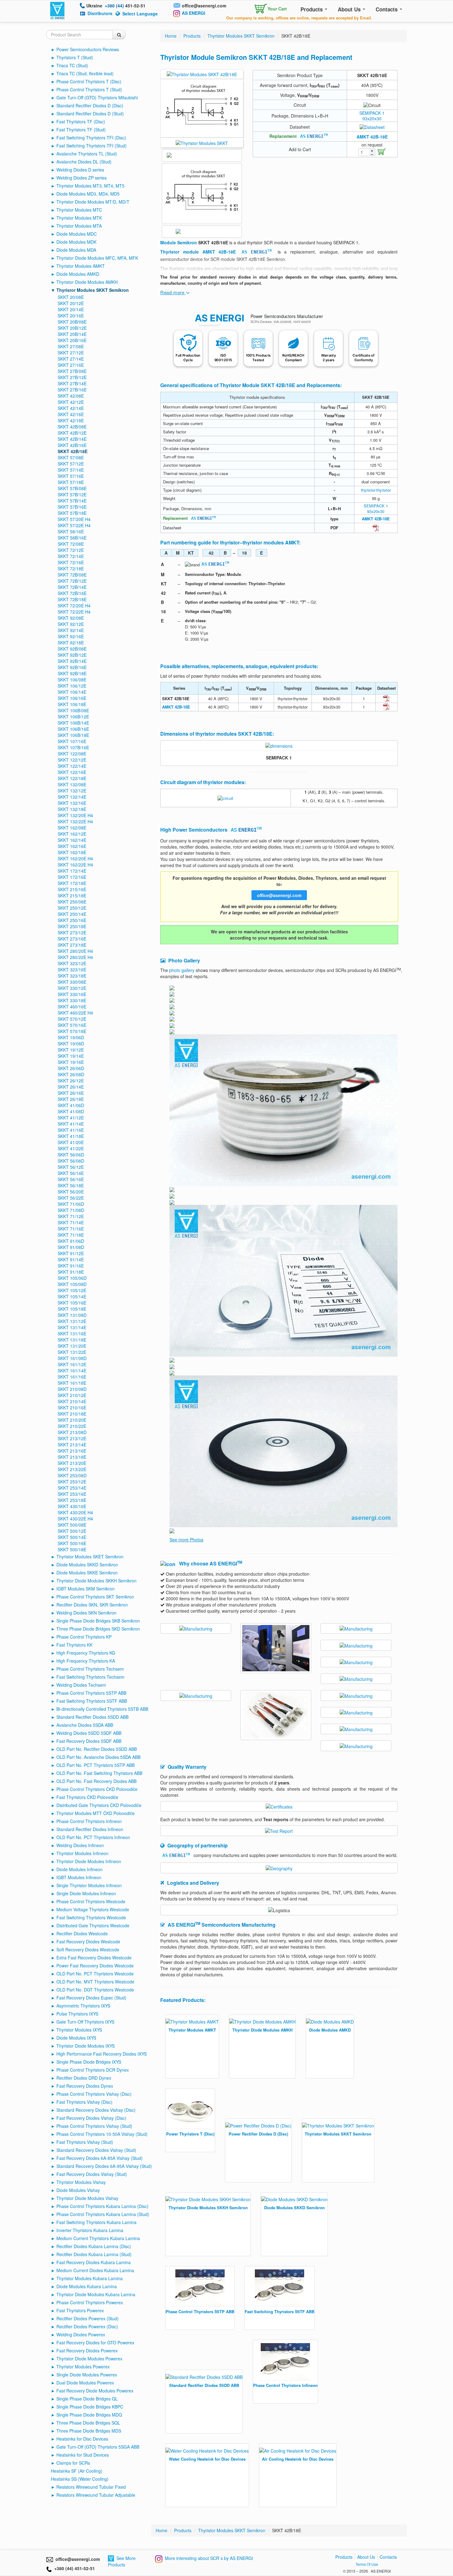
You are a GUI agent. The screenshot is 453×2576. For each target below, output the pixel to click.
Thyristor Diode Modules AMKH (87, 282)
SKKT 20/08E (71, 297)
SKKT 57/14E (71, 470)
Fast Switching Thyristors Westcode (91, 1917)
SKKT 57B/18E (72, 513)
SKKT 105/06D (72, 1278)
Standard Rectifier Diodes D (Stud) (90, 114)
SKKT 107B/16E (73, 747)
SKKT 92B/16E (72, 667)
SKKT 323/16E (72, 970)
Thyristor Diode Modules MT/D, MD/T (93, 202)
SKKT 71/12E (71, 1216)
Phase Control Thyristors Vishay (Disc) (94, 2094)
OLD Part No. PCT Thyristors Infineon (93, 1837)
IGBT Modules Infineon (79, 1877)
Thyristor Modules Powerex (83, 2367)
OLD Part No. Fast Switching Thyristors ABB (99, 1773)
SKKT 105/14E (72, 1296)
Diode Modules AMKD (78, 274)
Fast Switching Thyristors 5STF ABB (92, 1701)
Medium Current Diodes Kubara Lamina (95, 2270)
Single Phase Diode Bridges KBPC (90, 2407)
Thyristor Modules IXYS (79, 2030)
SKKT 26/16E (71, 1093)
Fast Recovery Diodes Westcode (88, 1941)
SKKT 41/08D (71, 1111)
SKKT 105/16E (72, 1303)
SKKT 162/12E (72, 834)
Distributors (100, 13)
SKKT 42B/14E (72, 439)
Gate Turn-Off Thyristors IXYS (85, 2022)
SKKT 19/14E (71, 1056)
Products (312, 9)
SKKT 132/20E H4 (75, 815)
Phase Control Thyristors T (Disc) (89, 81)
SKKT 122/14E (72, 766)
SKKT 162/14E (72, 840)
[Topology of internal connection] (225, 798)
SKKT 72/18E (71, 569)
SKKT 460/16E (72, 1007)
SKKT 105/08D (72, 1284)
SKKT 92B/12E (72, 655)
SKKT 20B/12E (72, 328)
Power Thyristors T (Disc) (190, 2134)
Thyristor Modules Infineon (82, 1853)
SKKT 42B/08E (72, 427)
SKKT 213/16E (72, 1451)
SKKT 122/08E (72, 754)
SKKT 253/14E (72, 1488)
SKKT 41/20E (71, 1142)
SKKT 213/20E (72, 1463)
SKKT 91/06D (71, 1241)
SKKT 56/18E (71, 1185)
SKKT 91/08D (71, 1247)
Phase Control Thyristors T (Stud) (89, 89)
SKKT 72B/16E (72, 593)
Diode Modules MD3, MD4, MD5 (88, 194)
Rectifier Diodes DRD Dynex (84, 2078)
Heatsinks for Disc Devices (82, 2439)
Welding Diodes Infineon (80, 1845)
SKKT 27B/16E (72, 390)
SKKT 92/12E (71, 624)
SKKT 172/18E (72, 883)
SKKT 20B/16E (72, 340)
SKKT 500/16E (72, 1543)
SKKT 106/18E (72, 704)
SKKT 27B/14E (72, 383)
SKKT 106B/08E (73, 710)
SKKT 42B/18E (73, 451)
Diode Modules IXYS (76, 2038)
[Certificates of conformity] (279, 1806)
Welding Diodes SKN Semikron (86, 1613)
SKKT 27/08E (71, 346)
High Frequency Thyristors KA (86, 1661)
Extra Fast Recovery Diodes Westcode (94, 1958)
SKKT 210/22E (72, 1426)
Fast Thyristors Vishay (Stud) (85, 2142)
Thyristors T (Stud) (75, 57)
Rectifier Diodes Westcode (82, 1933)
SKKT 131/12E (72, 1321)
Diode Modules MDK (76, 242)
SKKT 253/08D (72, 1475)
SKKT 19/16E (71, 1062)
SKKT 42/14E (71, 408)
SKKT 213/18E (72, 1457)
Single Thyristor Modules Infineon (89, 1885)
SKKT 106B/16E (73, 729)
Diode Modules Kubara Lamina (87, 2286)
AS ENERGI (194, 13)
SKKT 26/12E (71, 1081)
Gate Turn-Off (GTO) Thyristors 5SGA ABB (98, 2447)
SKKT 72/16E (71, 562)
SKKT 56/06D (71, 1155)
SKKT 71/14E (71, 1222)
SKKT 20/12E (71, 303)
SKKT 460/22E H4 (75, 1013)
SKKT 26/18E (71, 1099)
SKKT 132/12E (72, 791)
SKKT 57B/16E (72, 507)
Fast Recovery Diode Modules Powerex (95, 2391)
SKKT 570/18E (72, 1031)
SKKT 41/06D (71, 1105)
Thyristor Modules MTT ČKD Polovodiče (96, 1813)
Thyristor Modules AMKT (81, 266)
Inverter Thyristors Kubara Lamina (90, 2230)
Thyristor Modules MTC (79, 210)
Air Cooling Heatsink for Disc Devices (298, 2459)
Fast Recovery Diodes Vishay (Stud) (92, 2174)
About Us (350, 9)
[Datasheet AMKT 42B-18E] (386, 706)
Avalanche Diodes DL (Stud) (84, 162)
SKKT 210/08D (72, 1389)
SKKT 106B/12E (73, 717)
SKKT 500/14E (72, 1537)
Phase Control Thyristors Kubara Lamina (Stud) (103, 2214)
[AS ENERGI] (57, 10)
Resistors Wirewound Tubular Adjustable (96, 2495)
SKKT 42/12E (71, 402)
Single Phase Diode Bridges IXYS (89, 2062)
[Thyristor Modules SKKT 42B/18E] (202, 74)
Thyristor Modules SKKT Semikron (93, 290)
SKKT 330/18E (72, 1000)
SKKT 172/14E (72, 871)
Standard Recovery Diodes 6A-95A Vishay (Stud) (104, 2166)
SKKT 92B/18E (72, 673)
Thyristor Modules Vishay (81, 2182)
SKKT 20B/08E (72, 322)
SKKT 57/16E (71, 476)
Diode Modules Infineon (80, 1869)
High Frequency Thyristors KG (86, 1653)
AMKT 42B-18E (372, 137)
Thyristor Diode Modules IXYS (86, 2046)
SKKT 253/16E (72, 1494)
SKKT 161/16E (72, 1377)
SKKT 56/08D (71, 1161)
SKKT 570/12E (72, 1019)
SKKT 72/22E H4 (74, 612)
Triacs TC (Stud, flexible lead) (85, 73)
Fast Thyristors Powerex (80, 2310)
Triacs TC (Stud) (72, 65)
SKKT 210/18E (72, 1414)
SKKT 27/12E (71, 353)
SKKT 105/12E (72, 1290)
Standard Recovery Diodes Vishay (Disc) (96, 2110)
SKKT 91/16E (71, 1266)
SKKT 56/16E (71, 1179)
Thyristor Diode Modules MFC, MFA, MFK (97, 258)
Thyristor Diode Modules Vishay (87, 2198)
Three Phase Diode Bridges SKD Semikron (98, 1629)
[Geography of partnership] (279, 1867)
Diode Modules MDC (77, 234)
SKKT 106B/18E (73, 735)
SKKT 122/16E (72, 772)
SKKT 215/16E (72, 889)
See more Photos (186, 1540)
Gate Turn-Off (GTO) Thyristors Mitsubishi (97, 97)
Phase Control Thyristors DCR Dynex (93, 2070)
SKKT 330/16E (72, 994)
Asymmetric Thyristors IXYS (83, 2006)
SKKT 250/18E (72, 926)
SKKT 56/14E (71, 1173)
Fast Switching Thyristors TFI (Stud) (92, 146)
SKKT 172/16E (72, 877)
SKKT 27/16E (71, 365)
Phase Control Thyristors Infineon (89, 1821)
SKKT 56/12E (71, 1167)
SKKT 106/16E (72, 698)
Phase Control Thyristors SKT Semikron (95, 1597)
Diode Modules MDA (76, 250)
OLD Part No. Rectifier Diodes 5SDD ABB (97, 1749)
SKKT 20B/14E (72, 334)
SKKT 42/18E (71, 420)
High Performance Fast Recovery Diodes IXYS (102, 2054)
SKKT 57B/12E (72, 494)
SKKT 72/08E (71, 544)
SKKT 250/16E (72, 920)
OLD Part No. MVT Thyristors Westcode (95, 1982)
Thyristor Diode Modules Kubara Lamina (96, 2294)
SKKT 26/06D (71, 1068)
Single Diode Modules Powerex (87, 2375)
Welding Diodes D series (80, 170)
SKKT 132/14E (72, 797)
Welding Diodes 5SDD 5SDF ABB (89, 1733)
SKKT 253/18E (72, 1500)
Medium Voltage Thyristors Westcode (93, 1909)
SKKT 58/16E (71, 531)
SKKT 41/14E (71, 1124)
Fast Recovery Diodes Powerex (87, 2351)
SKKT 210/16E (72, 1408)
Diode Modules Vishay (78, 2190)
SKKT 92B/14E (72, 661)
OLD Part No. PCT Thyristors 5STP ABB (96, 1765)
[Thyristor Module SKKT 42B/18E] (279, 745)
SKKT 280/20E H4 (75, 951)
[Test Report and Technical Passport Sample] (279, 1830)
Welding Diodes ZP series (82, 178)
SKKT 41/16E (71, 1130)
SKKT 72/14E (71, 556)
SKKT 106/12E (72, 686)
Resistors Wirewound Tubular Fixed (91, 2487)
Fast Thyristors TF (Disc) (81, 122)
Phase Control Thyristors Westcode (91, 1901)
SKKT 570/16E (72, 1025)
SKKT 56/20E (71, 1192)
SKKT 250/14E (72, 914)
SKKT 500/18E (72, 1549)
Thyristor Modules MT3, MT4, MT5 (90, 186)
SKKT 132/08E (72, 784)
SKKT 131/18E (72, 1340)
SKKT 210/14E (72, 1401)
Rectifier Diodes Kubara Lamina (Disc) (94, 2246)
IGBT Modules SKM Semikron (86, 1589)
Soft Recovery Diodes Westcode (88, 1950)
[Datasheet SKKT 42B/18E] (372, 126)
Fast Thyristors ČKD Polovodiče (87, 1797)
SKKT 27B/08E (72, 371)
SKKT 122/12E (72, 760)
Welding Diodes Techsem (81, 1685)
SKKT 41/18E (71, 1136)
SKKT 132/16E (72, 803)
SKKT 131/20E (72, 1346)
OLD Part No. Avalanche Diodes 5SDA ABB (98, 1757)
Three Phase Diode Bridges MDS (89, 2431)
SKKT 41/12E (71, 1118)
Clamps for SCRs (73, 2463)
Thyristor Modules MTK (79, 218)
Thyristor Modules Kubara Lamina (90, 2278)
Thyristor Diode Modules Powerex (89, 2359)
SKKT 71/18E (71, 1235)
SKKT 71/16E (71, 1229)
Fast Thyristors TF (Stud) (81, 130)
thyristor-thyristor (376, 490)
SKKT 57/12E (71, 464)
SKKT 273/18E (72, 945)
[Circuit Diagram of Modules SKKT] (202, 108)
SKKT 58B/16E (72, 538)
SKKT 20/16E (71, 316)
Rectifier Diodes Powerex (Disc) (87, 2326)
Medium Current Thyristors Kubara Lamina (98, 2238)
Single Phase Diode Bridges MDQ (89, 2415)
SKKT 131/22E (72, 1352)
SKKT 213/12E (72, 1438)
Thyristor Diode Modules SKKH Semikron (96, 1581)
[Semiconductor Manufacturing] (196, 1628)
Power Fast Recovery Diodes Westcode (95, 1966)
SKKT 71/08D (71, 1210)
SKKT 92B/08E (72, 649)
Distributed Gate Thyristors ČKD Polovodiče (99, 1805)
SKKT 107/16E (72, 741)
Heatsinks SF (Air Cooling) (77, 2471)
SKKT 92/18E (71, 643)
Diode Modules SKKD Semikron (87, 1565)
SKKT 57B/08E (72, 488)
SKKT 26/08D (71, 1074)
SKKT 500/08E (72, 1525)
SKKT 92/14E (71, 630)
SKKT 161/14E (72, 1371)
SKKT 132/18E (72, 809)
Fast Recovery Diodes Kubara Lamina (94, 2262)
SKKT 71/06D (71, 1204)
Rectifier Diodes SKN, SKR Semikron (92, 1605)
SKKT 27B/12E (72, 377)
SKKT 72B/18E (72, 599)
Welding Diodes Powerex (81, 2334)
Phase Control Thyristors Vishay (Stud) (94, 2126)
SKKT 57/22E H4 (74, 525)
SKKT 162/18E (72, 852)
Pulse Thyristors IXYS (77, 2014)
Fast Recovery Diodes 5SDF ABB (89, 1741)
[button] (269, 7)
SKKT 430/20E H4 (75, 1512)
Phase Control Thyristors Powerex (90, 2302)
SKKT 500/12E (72, 1531)
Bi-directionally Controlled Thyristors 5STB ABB (102, 1709)
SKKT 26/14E (71, 1087)
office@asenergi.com (204, 6)
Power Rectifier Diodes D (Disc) (258, 2134)
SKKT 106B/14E (73, 723)
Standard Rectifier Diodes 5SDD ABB (92, 1717)
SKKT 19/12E (71, 1050)
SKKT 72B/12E (72, 581)
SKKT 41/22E (71, 1148)
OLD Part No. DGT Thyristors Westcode (95, 1990)
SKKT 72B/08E (72, 575)
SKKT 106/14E (72, 692)
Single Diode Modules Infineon (86, 1893)
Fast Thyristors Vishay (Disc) (84, 2102)
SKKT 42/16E (71, 414)
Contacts (387, 9)
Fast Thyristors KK (74, 1645)
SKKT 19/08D (71, 1044)
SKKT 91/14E (71, 1259)
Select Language (140, 14)
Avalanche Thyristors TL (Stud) (87, 154)
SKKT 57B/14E (72, 501)
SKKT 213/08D (72, 1432)
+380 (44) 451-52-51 (73, 2568)
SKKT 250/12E (72, 908)
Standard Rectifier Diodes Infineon (90, 1829)
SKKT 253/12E (72, 1482)
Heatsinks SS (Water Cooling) (80, 2479)
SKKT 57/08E (71, 457)
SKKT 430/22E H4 (75, 1519)
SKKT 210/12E (72, 1395)
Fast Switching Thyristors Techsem (90, 1677)
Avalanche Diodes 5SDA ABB (85, 1725)
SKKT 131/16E (72, 1333)
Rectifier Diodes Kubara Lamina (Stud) (94, 2254)
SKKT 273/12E (72, 932)
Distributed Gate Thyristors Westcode (93, 1925)
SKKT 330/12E (72, 988)
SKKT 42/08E (71, 396)
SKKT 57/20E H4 (74, 519)
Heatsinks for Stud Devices (83, 2455)
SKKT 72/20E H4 (74, 606)
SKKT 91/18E (71, 1272)
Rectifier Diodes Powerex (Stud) (88, 2318)
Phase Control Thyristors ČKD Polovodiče (97, 1789)
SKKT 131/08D (72, 1315)
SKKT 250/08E (72, 902)
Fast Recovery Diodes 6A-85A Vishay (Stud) (100, 2158)
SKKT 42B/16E (72, 445)
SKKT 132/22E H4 (75, 821)
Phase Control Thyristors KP (84, 1637)
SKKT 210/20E (72, 1420)
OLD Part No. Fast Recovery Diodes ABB (96, 1781)
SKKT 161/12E (72, 1364)
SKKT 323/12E (72, 963)
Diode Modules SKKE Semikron (87, 1573)
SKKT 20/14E (71, 309)
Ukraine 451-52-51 (116, 6)
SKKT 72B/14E (72, 587)
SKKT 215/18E (72, 895)
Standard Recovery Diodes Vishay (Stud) (96, 2150)
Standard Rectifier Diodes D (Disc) (90, 105)
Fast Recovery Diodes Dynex (85, 2086)
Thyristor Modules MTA (79, 226)
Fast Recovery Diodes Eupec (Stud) (91, 1998)
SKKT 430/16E (72, 1506)
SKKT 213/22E (72, 1469)
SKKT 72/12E (71, 550)
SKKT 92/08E (71, 618)
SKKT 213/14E (72, 1445)
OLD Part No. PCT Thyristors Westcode (95, 1974)
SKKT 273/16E (72, 939)
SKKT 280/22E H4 (75, 957)
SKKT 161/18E (72, 1383)
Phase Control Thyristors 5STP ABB (91, 1693)
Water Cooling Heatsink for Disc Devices (207, 2459)
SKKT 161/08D (72, 1358)
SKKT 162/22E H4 (75, 865)
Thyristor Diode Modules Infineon (89, 1861)
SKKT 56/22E (71, 1198)
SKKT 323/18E (72, 976)
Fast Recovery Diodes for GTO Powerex (95, 2342)
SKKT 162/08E (72, 828)
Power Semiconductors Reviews (88, 49)
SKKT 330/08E (72, 982)
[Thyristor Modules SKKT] (202, 142)
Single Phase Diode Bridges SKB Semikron (98, 1621)
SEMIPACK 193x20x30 (372, 116)
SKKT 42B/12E (72, 433)
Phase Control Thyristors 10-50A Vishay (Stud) (102, 2134)
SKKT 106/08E (72, 680)
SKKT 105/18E (72, 1309)
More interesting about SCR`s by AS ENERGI (209, 2558)
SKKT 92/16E (71, 636)
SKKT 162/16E (72, 846)
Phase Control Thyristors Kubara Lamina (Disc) (102, 2206)
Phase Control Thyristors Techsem (90, 1669)
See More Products (122, 2561)
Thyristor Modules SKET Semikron (90, 1557)
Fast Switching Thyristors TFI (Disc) (91, 138)
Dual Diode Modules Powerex (85, 2383)
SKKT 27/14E (71, 359)
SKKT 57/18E (71, 482)
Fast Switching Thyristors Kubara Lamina (96, 2222)
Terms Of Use (367, 2564)
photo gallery (182, 970)
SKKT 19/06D (71, 1037)
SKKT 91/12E (71, 1253)
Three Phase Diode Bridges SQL (88, 2423)
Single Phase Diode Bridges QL (87, 2399)
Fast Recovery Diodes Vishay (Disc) (91, 2118)
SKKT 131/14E (72, 1327)
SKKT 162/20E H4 (75, 858)
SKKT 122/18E (72, 778)
